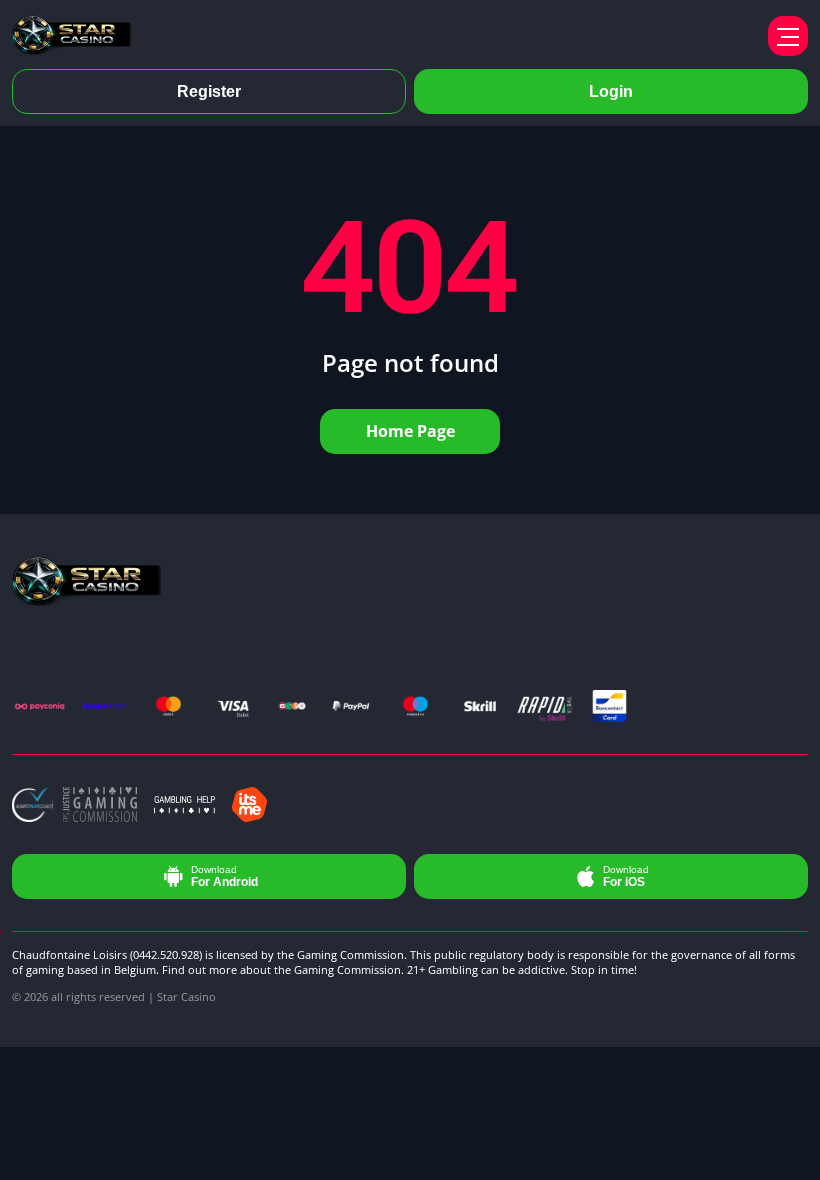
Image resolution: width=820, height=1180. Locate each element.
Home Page (410, 431)
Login (611, 91)
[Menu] (788, 36)
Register (209, 91)
